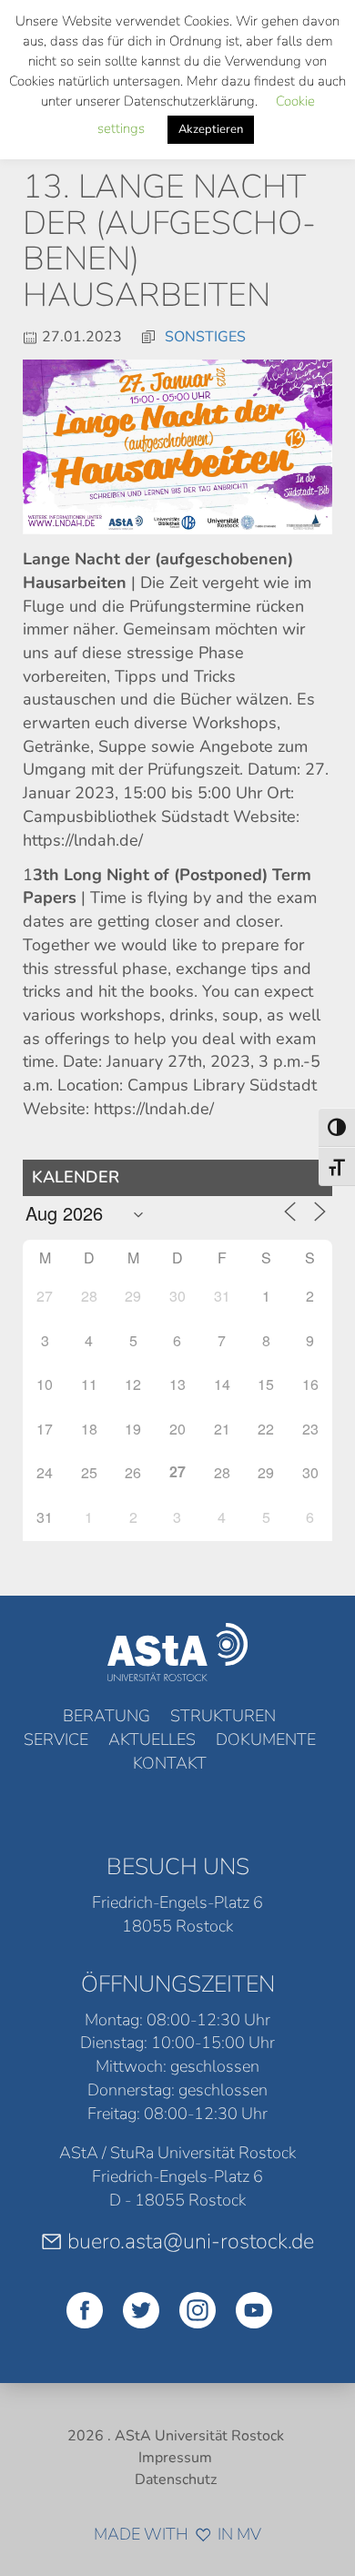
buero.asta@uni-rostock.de (191, 2241)
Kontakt (170, 1763)
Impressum (175, 2458)
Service (56, 1739)
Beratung (106, 1716)
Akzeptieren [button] (211, 129)
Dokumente (266, 1739)
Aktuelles (152, 1739)
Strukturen (223, 1716)
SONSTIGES (205, 337)
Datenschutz (176, 2480)
